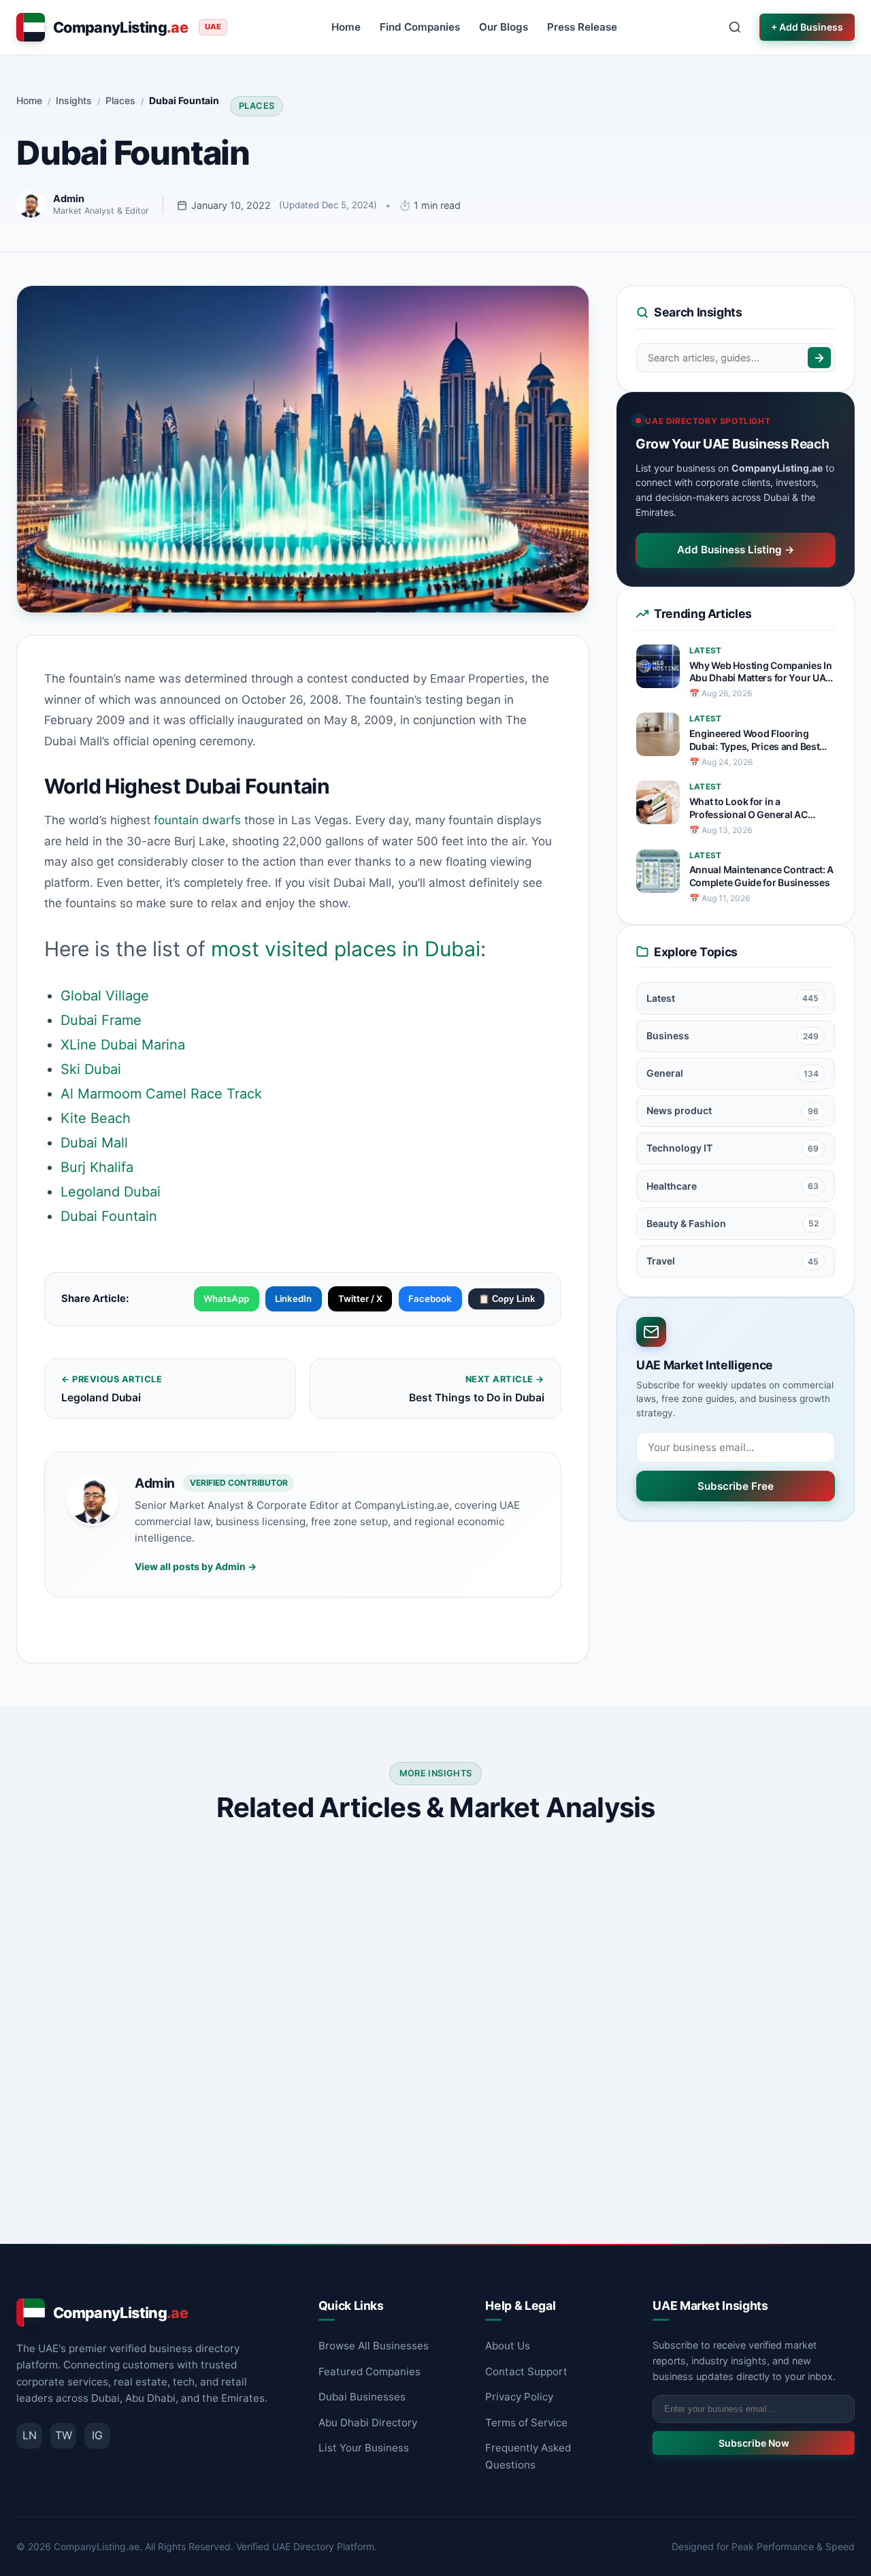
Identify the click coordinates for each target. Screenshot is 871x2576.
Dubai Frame (101, 1020)
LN (30, 2435)
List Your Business (364, 2448)
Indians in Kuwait (83, 2065)
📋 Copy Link (507, 1299)
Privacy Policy (519, 2397)
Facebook (430, 1299)
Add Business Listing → (736, 550)
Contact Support (526, 2371)
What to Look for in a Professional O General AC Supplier (749, 809)
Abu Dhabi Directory (368, 2423)
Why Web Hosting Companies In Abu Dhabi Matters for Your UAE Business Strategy (761, 672)
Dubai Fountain (109, 1216)
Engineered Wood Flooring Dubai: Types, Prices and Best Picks (755, 740)
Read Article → (222, 2181)
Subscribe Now (754, 2443)
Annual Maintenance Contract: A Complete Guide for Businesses (762, 876)
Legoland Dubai (111, 1192)
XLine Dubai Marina (123, 1045)
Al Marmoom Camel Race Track (161, 1094)
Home (346, 27)
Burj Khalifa (97, 1167)
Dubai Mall (94, 1143)
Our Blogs (504, 27)
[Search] (819, 358)
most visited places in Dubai (346, 949)
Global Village (105, 996)
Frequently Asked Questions (528, 2456)
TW (64, 2435)
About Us (508, 2346)
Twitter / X (360, 1299)
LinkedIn (293, 1299)
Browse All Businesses (374, 2346)
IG (97, 2435)
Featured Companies (369, 2371)
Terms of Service (526, 2423)
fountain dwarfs (197, 820)
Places (257, 106)
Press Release (582, 27)
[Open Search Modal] (735, 27)
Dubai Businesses (362, 2397)
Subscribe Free (736, 1486)
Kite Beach (96, 1118)
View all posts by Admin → (196, 1566)
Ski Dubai (91, 1069)
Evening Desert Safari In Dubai (695, 2065)
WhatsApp (226, 1299)
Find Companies (420, 27)
